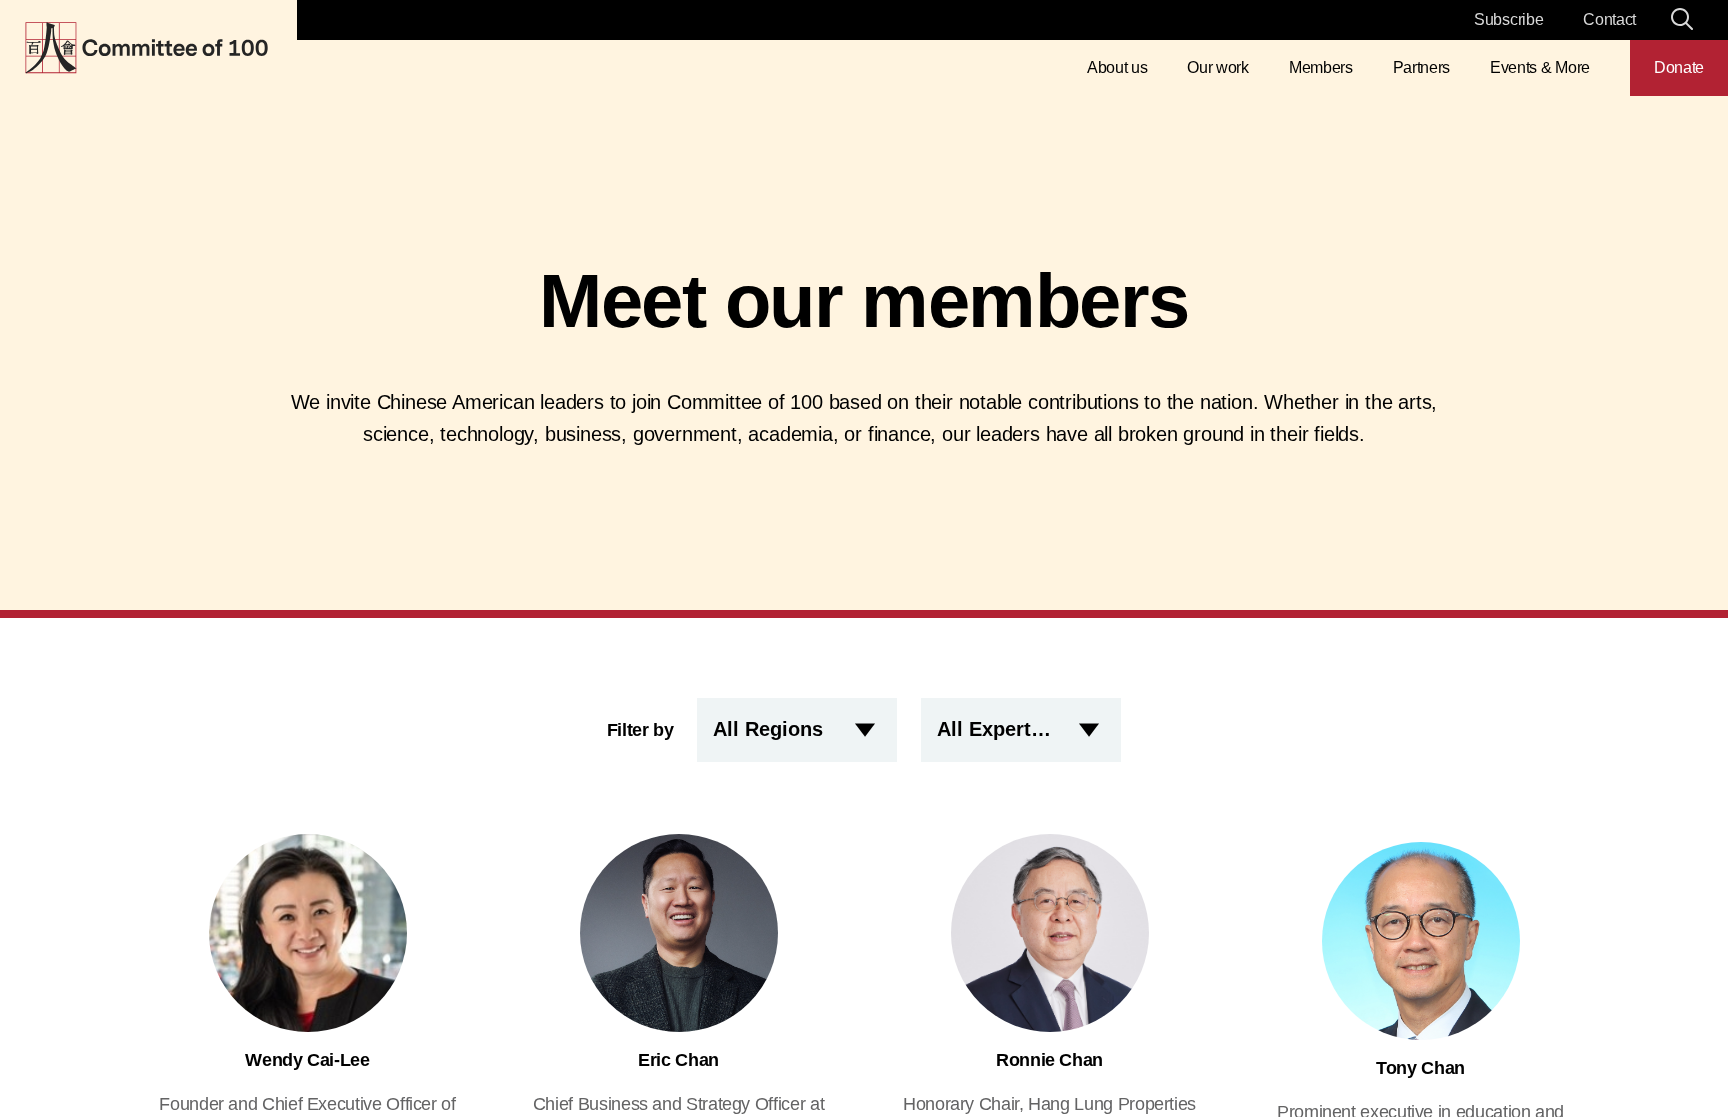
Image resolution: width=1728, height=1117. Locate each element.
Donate (1679, 67)
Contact (1609, 19)
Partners (1421, 67)
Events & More (1540, 67)
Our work (1217, 67)
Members (1321, 67)
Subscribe (1508, 19)
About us (1117, 67)
